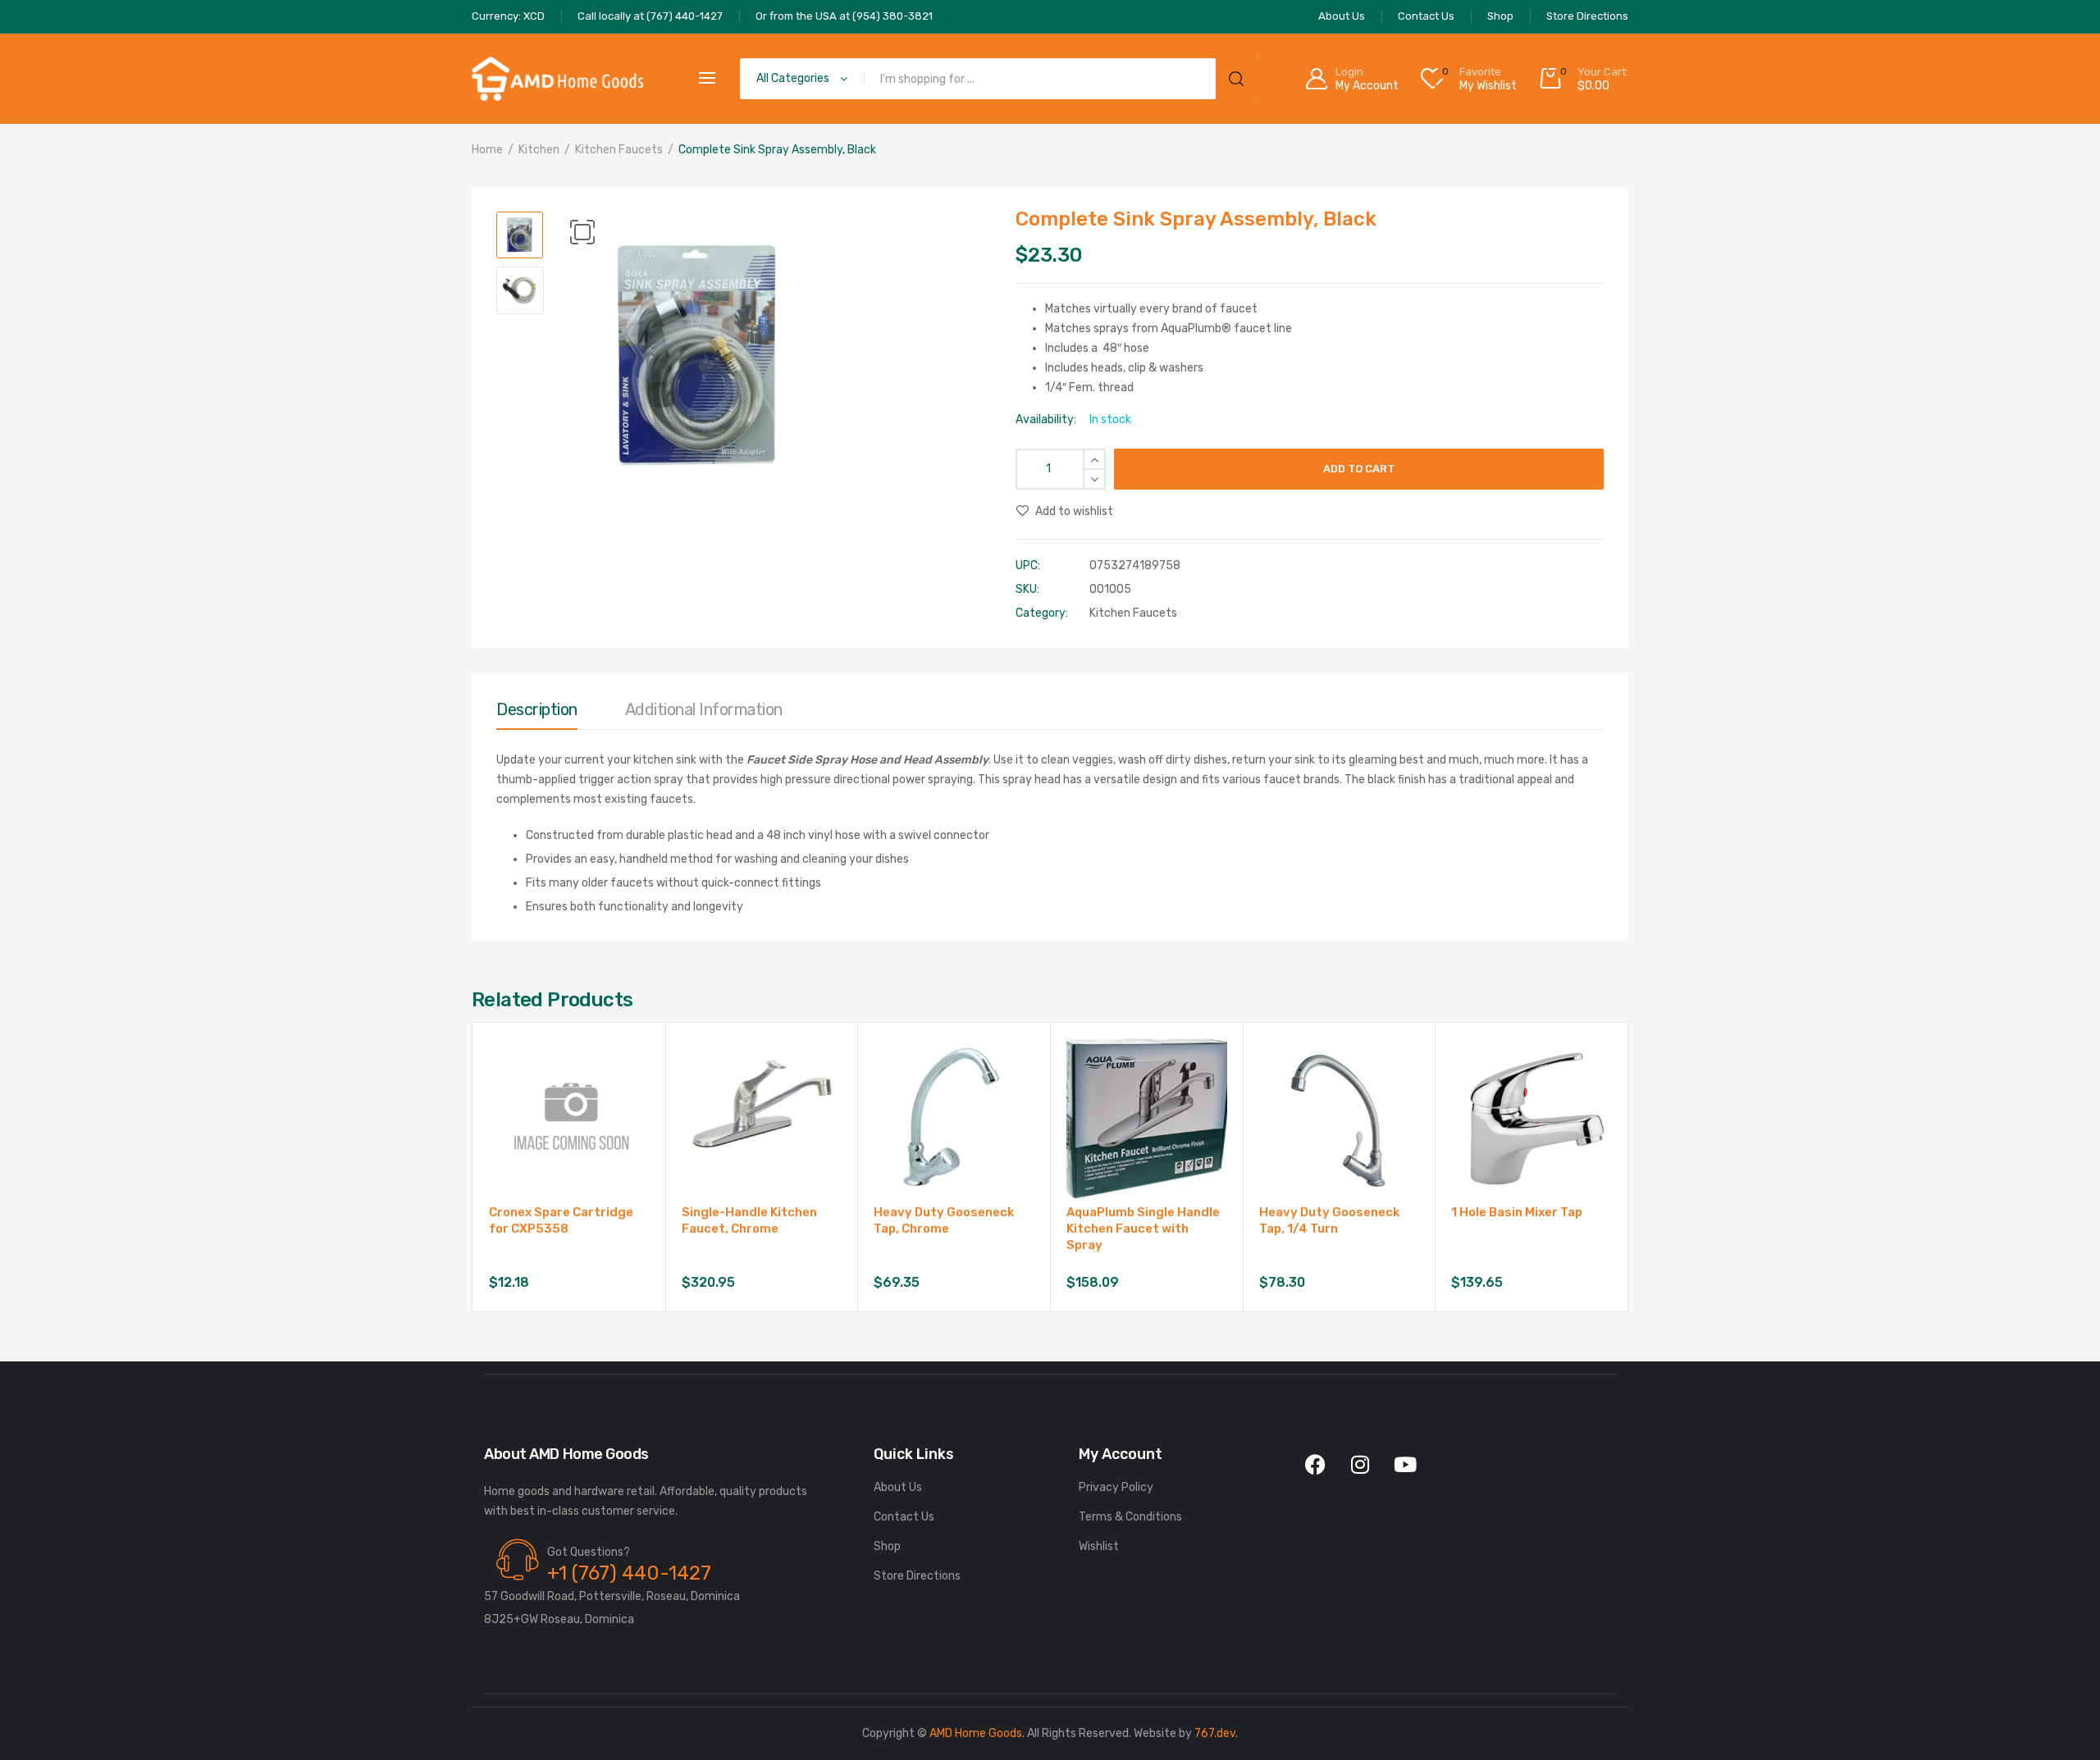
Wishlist (1099, 1546)
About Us (898, 1487)
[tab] (537, 714)
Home (487, 150)
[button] (582, 232)
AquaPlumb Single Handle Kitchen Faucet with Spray (1143, 1229)
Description (537, 709)
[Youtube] (1405, 1465)
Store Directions (917, 1576)
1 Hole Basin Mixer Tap (1517, 1212)
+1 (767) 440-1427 (629, 1573)
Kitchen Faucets (619, 150)
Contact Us (904, 1517)
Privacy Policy (1116, 1487)
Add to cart (1359, 469)
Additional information (704, 709)
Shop (887, 1546)
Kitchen (539, 150)
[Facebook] (1315, 1465)
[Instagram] (1360, 1465)
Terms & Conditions (1130, 1517)
